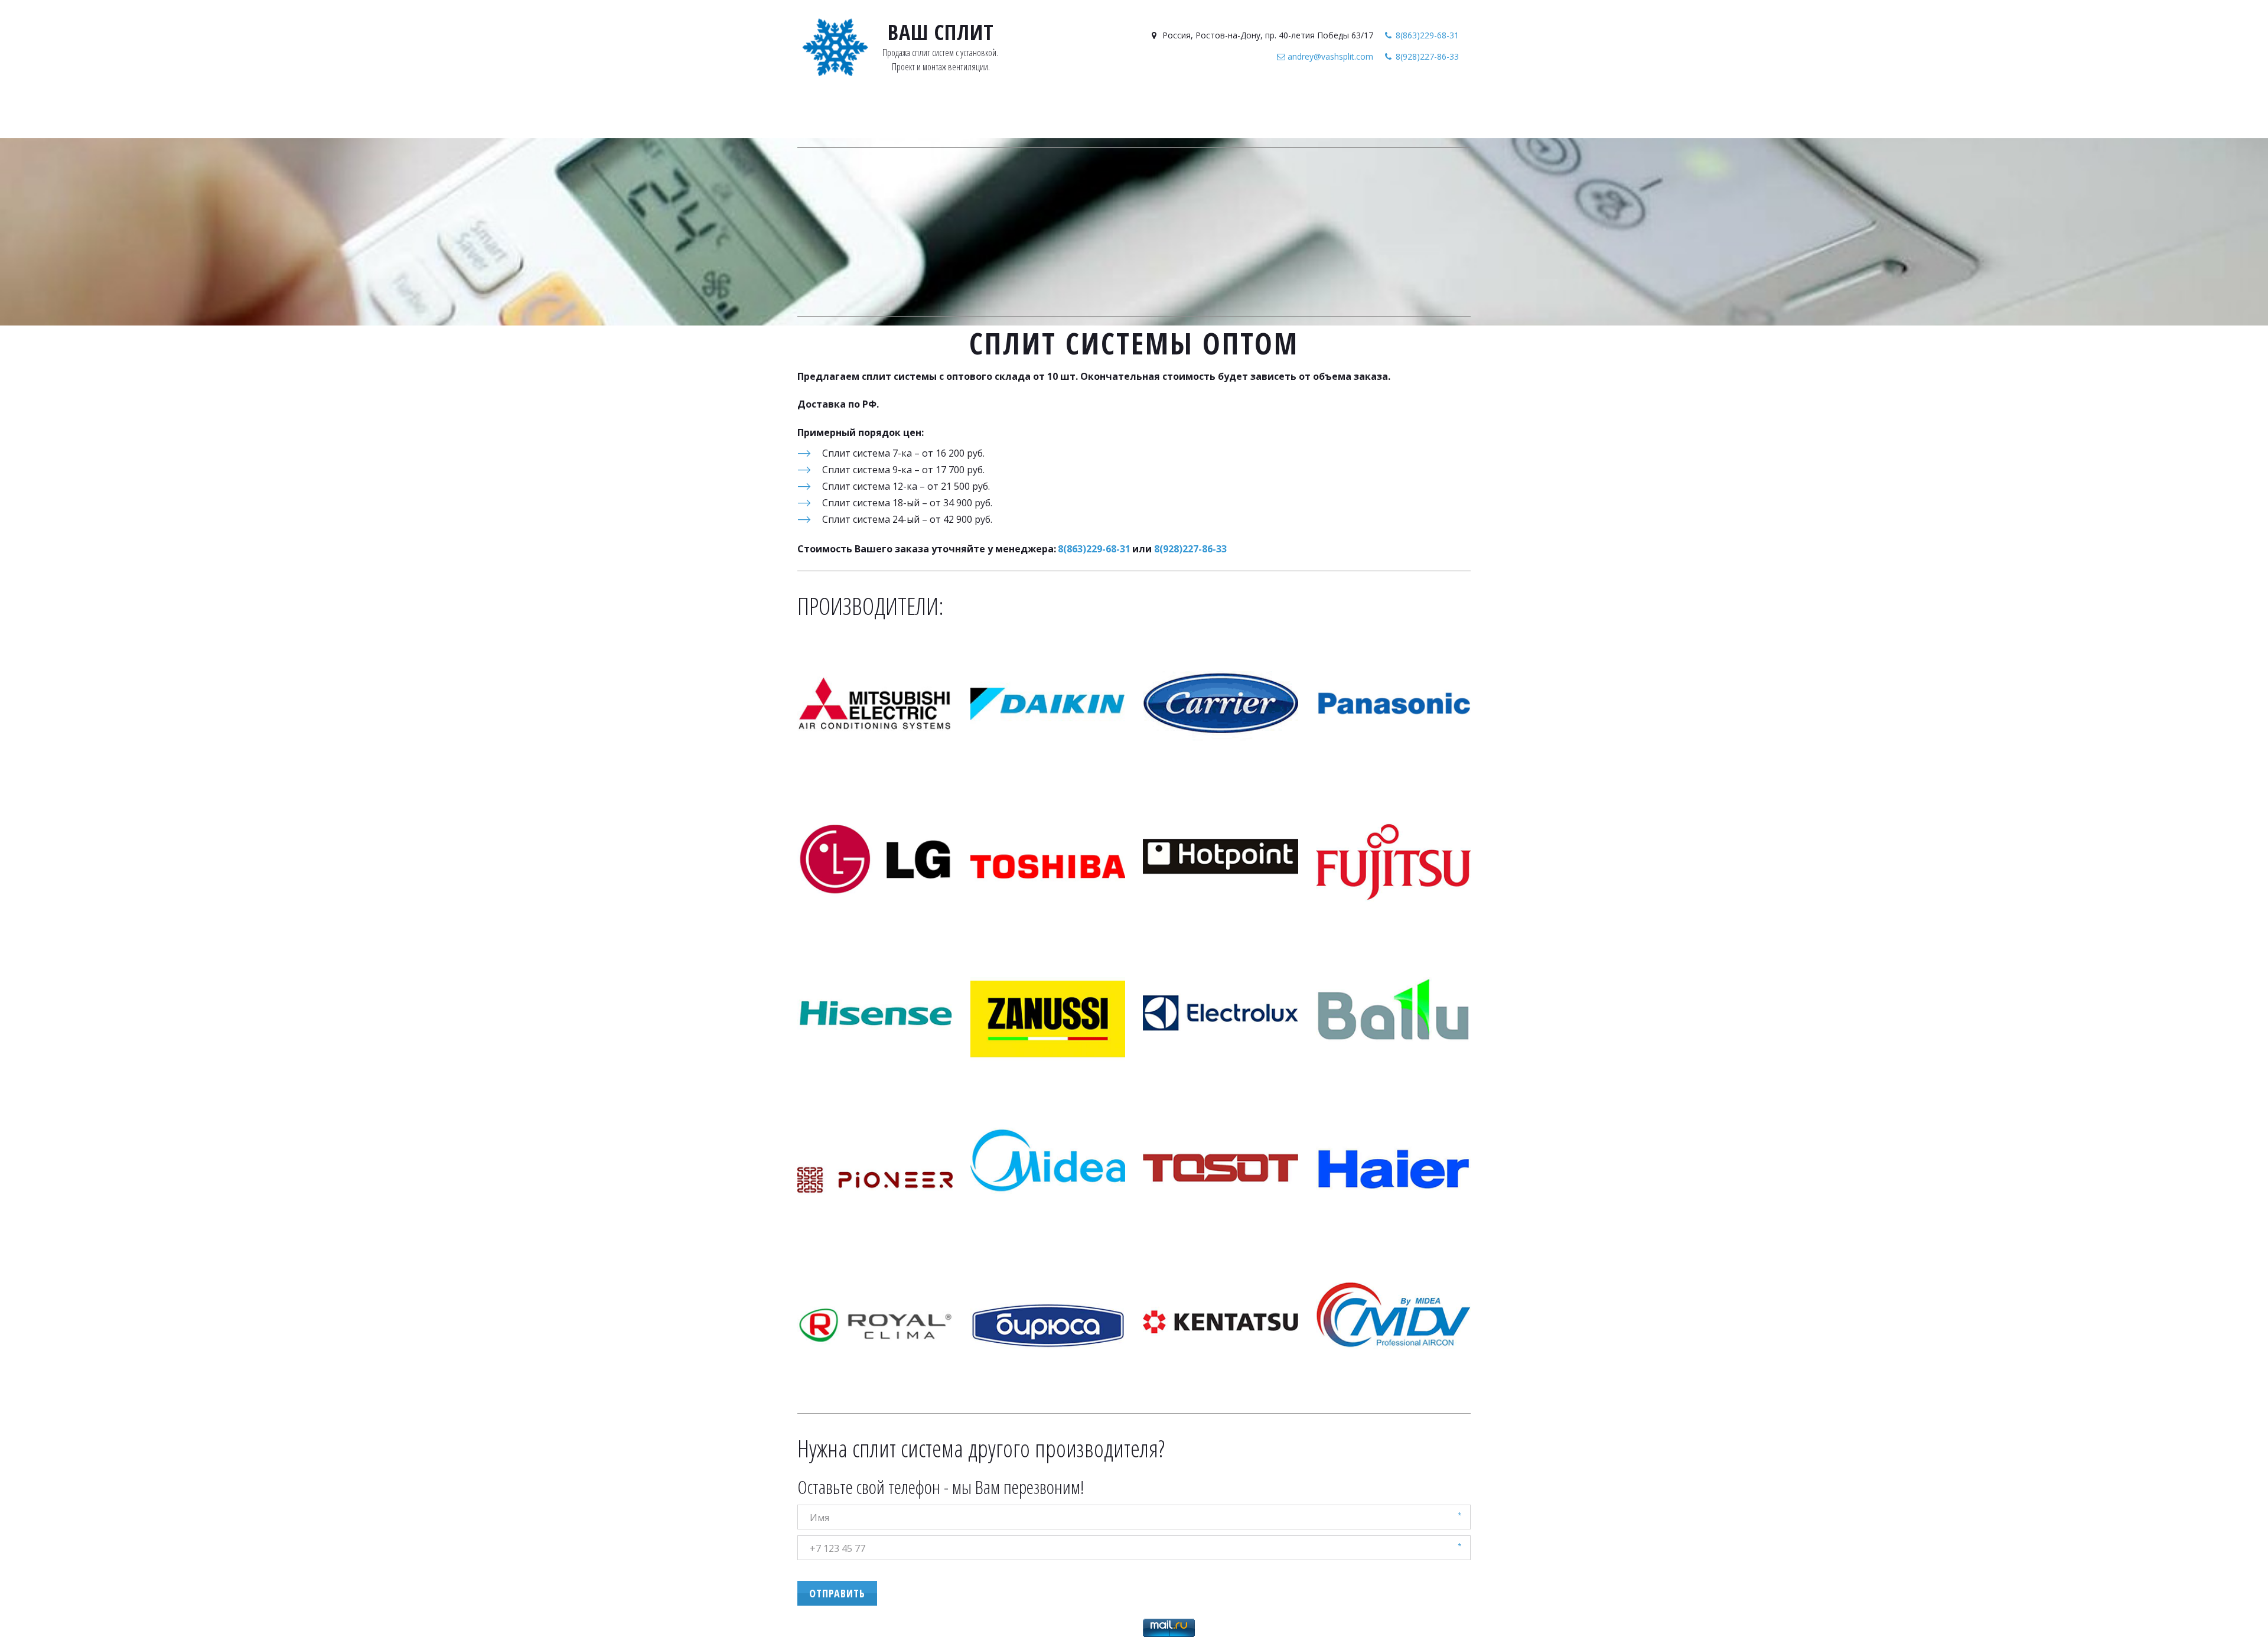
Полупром (1107, 116)
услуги (1275, 116)
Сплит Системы (944, 116)
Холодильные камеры (1195, 116)
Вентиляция (1044, 116)
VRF (998, 116)
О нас (1314, 116)
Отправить (837, 1593)
